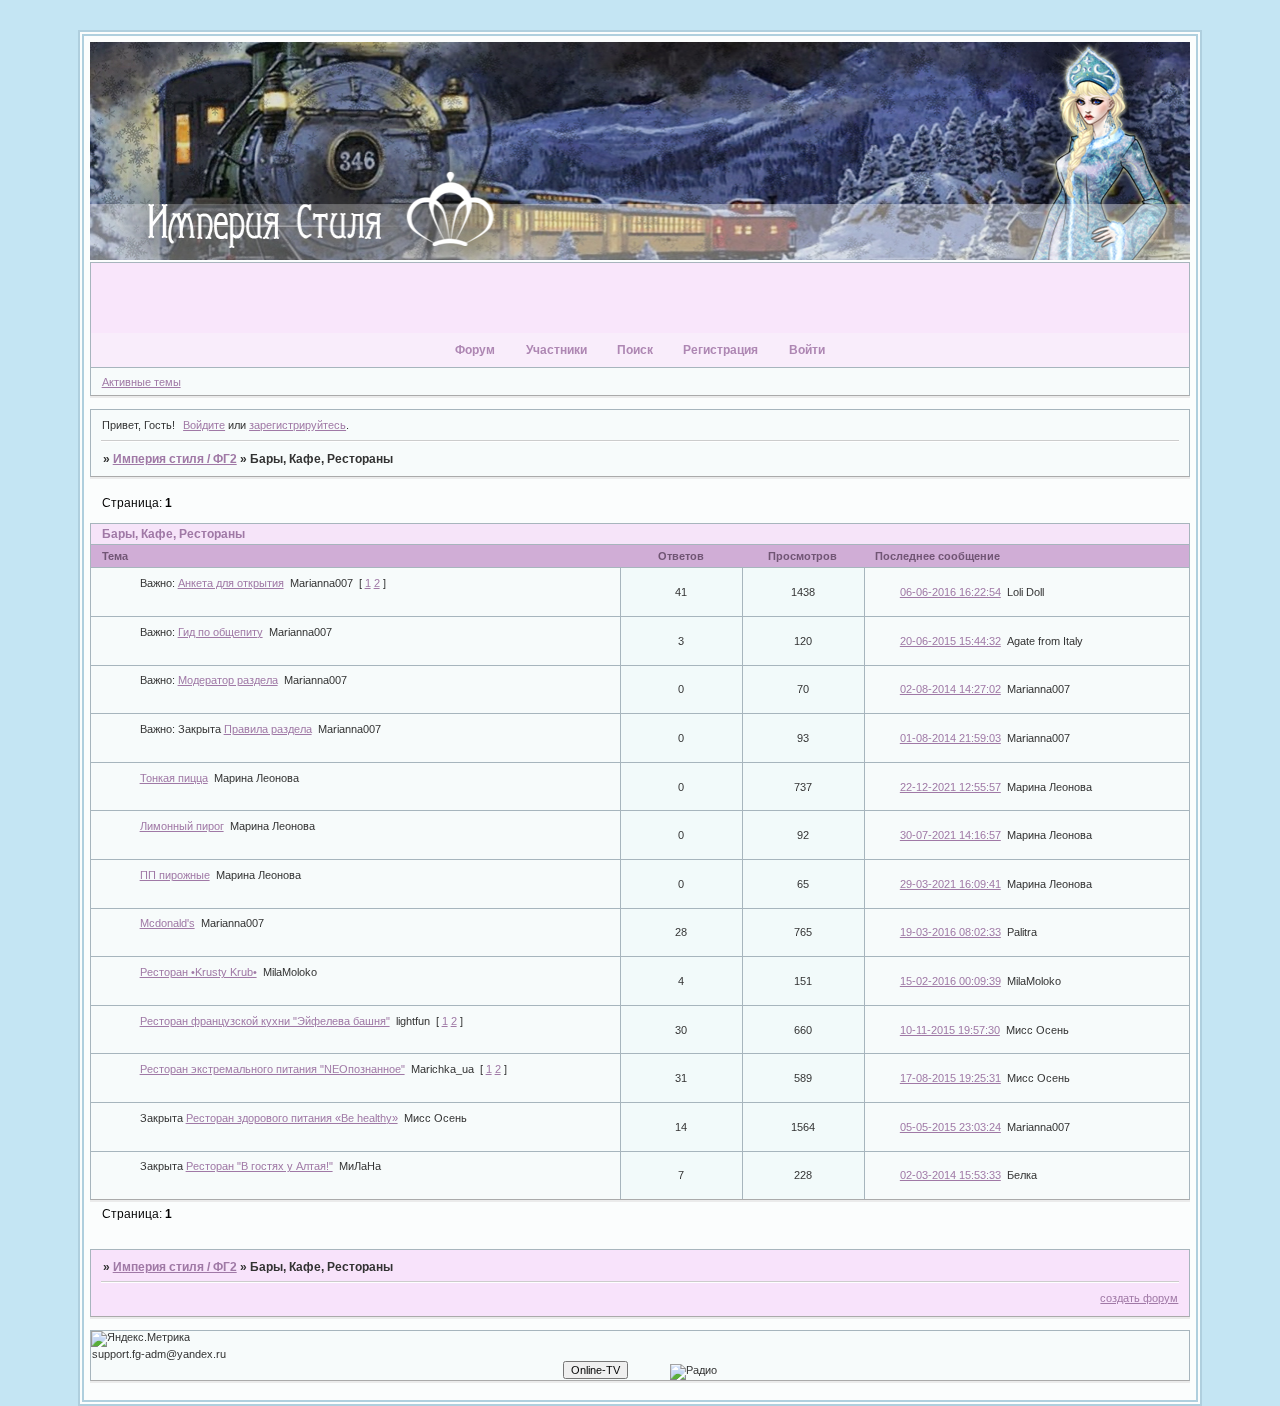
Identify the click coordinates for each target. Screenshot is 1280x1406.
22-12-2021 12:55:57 (950, 787)
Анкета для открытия (231, 583)
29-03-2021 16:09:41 (950, 884)
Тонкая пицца (174, 778)
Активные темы (141, 382)
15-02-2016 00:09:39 (950, 981)
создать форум (1139, 1298)
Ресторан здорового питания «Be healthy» (292, 1118)
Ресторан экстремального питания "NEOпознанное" (272, 1069)
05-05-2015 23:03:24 (950, 1127)
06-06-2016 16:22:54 (950, 592)
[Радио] (693, 1372)
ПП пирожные (175, 875)
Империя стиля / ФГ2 (175, 459)
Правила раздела (268, 729)
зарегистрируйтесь (297, 425)
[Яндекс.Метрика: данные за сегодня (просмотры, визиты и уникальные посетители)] (140, 1339)
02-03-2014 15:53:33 (950, 1175)
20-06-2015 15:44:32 (950, 641)
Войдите (204, 425)
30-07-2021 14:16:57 (950, 835)
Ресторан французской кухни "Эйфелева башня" (265, 1021)
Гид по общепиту (220, 632)
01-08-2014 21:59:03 (950, 738)
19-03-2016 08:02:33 (950, 932)
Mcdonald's (167, 923)
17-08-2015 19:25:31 (950, 1078)
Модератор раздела (228, 680)
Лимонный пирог (182, 826)
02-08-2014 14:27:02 (950, 689)
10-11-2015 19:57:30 (950, 1030)
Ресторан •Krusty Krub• (198, 972)
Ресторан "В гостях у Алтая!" (259, 1166)
